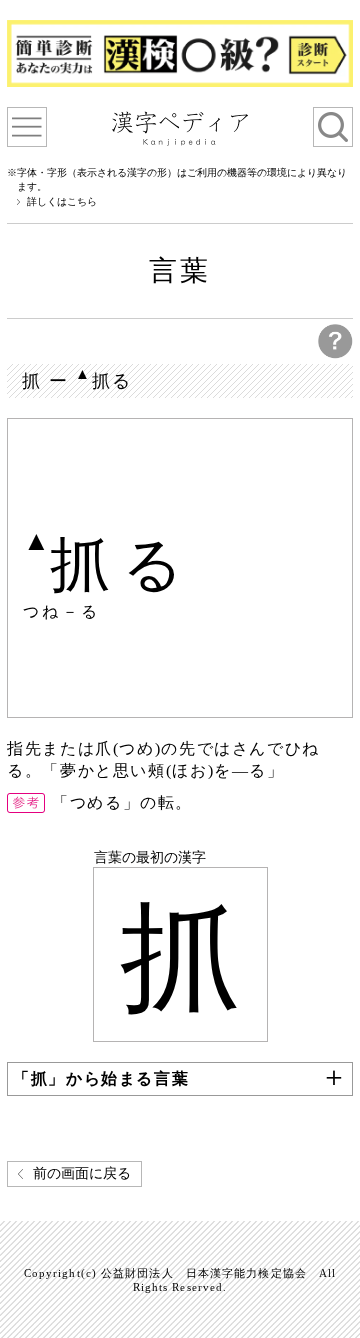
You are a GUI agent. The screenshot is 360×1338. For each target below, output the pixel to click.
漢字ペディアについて (27, 127)
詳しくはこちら (62, 202)
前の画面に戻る (82, 1173)
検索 (333, 127)
